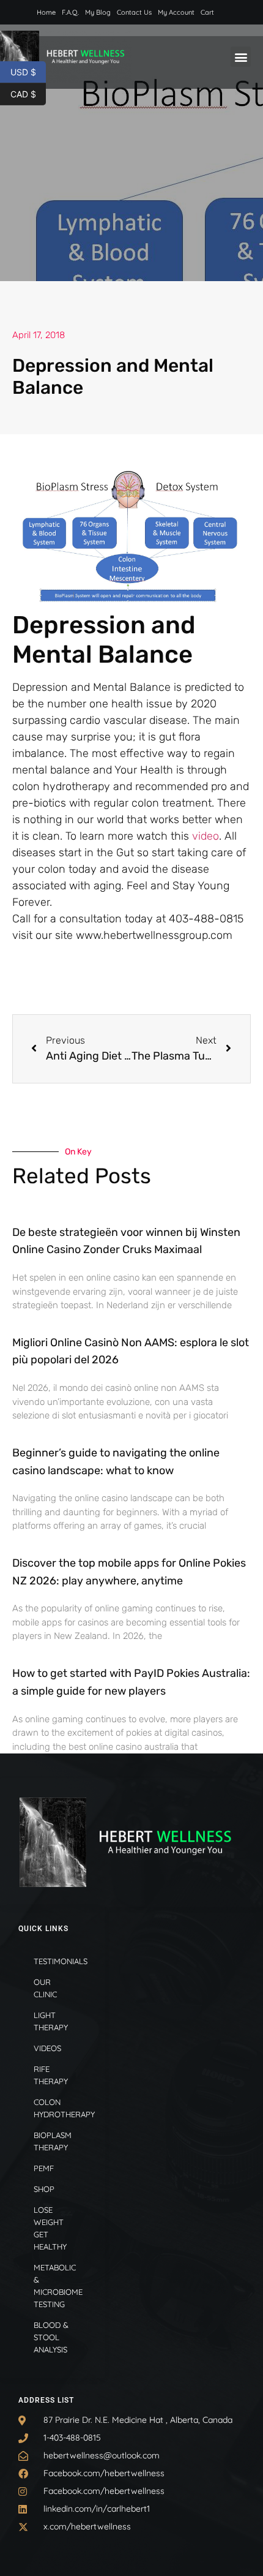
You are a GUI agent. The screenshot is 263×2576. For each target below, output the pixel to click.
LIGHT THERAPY (51, 2021)
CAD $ (28, 93)
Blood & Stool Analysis (51, 2337)
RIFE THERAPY (51, 2075)
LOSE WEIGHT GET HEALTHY (50, 2228)
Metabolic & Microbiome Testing (58, 2286)
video (206, 836)
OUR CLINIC (45, 1988)
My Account (176, 12)
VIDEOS (47, 2048)
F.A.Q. (70, 12)
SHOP (44, 2189)
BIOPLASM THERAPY (53, 2141)
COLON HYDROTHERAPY (60, 2108)
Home (46, 12)
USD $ (28, 71)
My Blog (98, 12)
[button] (241, 57)
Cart (207, 12)
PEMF (44, 2168)
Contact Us (134, 12)
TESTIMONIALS (60, 1961)
